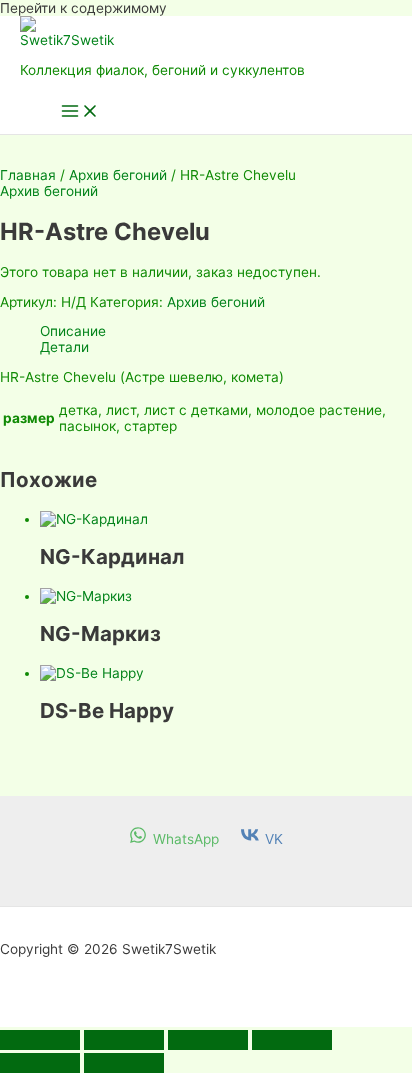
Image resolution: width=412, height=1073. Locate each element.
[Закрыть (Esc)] (292, 1040)
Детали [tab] (64, 347)
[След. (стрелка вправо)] (124, 1063)
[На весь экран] (124, 1040)
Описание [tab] (73, 331)
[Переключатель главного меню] (80, 112)
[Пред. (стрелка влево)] (40, 1063)
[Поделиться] (208, 1040)
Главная (28, 175)
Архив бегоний (118, 175)
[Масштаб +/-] (40, 1040)
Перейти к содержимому (83, 8)
